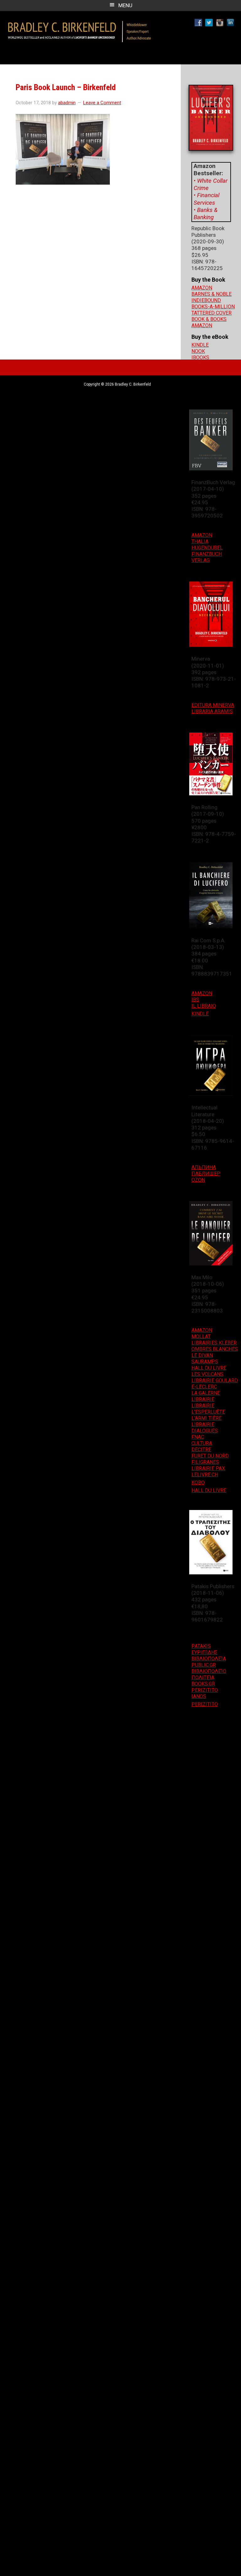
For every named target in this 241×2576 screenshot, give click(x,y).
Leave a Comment (102, 103)
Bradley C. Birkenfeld (80, 29)
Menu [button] (125, 5)
